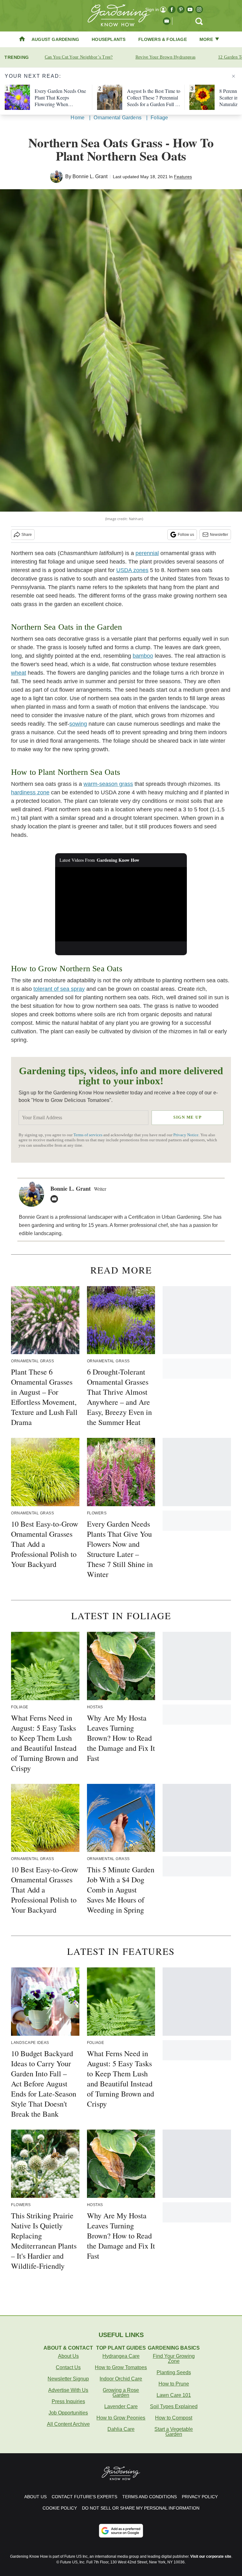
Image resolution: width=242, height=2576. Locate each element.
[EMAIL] (56, 1199)
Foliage (159, 118)
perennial (147, 553)
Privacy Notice (186, 1135)
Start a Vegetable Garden (174, 2432)
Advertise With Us (68, 2390)
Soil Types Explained (174, 2406)
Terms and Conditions (150, 2497)
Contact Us (68, 2367)
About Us (68, 2356)
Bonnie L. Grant (90, 176)
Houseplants (109, 39)
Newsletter (219, 535)
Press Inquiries (68, 2401)
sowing (78, 724)
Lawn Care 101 (174, 2395)
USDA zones (132, 570)
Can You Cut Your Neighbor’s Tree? (79, 57)
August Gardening (55, 39)
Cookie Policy (60, 2508)
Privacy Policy (200, 2497)
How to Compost (174, 2418)
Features (183, 177)
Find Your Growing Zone (174, 2359)
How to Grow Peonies (121, 2418)
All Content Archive (68, 2424)
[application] (121, 904)
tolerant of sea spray (59, 989)
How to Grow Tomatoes (121, 2367)
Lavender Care (121, 2406)
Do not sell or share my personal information (141, 2508)
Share (27, 535)
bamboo (143, 656)
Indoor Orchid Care (121, 2379)
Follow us (186, 535)
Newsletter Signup (68, 2379)
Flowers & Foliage (163, 39)
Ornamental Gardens (118, 118)
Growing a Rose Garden (121, 2393)
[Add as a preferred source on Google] (121, 2531)
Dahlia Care (121, 2429)
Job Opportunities (68, 2413)
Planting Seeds (174, 2372)
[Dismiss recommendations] (233, 76)
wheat (19, 673)
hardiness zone (30, 792)
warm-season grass (108, 784)
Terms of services (88, 1135)
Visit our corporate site (211, 2556)
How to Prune (174, 2384)
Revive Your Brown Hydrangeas (165, 57)
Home (78, 118)
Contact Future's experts (84, 2497)
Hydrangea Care (121, 2356)
